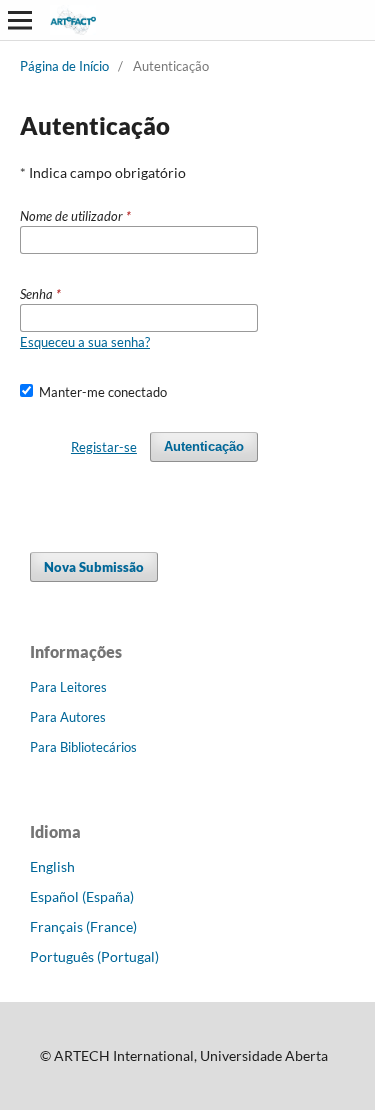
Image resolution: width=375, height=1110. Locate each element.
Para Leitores (68, 687)
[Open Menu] (20, 20)
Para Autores (68, 717)
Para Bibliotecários (83, 747)
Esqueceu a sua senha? (85, 342)
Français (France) (83, 926)
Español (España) (82, 896)
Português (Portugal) (94, 956)
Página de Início (64, 66)
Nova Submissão (94, 567)
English (52, 866)
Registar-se (104, 447)
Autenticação (204, 446)
